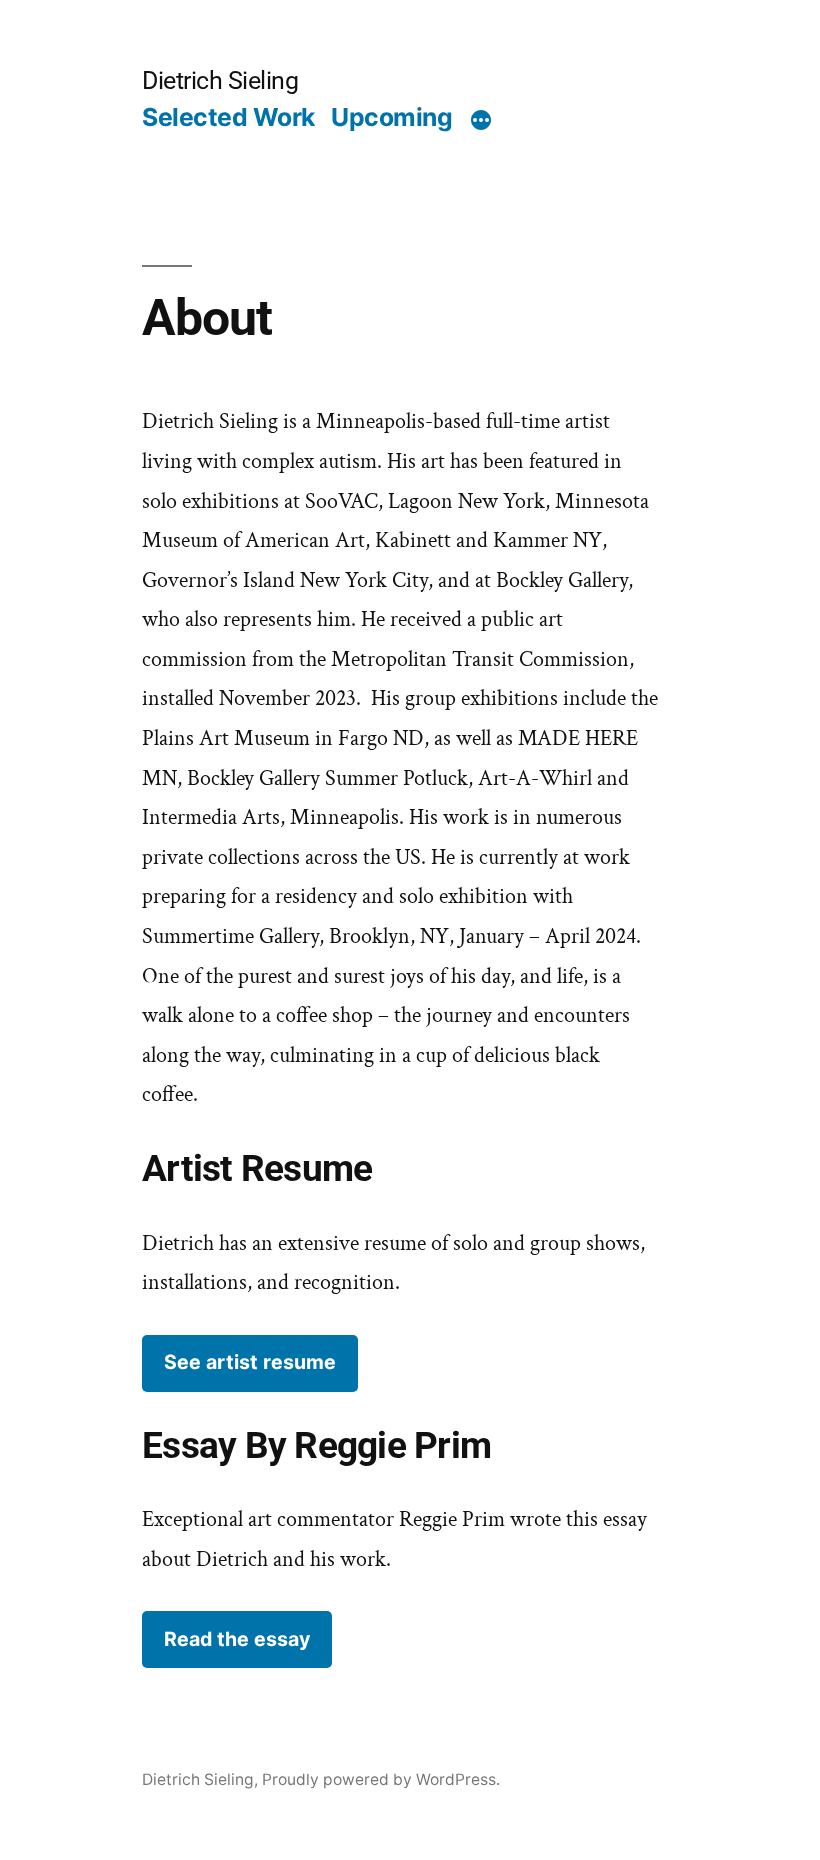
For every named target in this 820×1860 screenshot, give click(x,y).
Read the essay (237, 1639)
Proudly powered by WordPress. (381, 1779)
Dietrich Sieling (220, 80)
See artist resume (250, 1362)
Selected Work (228, 117)
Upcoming (391, 117)
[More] (481, 121)
